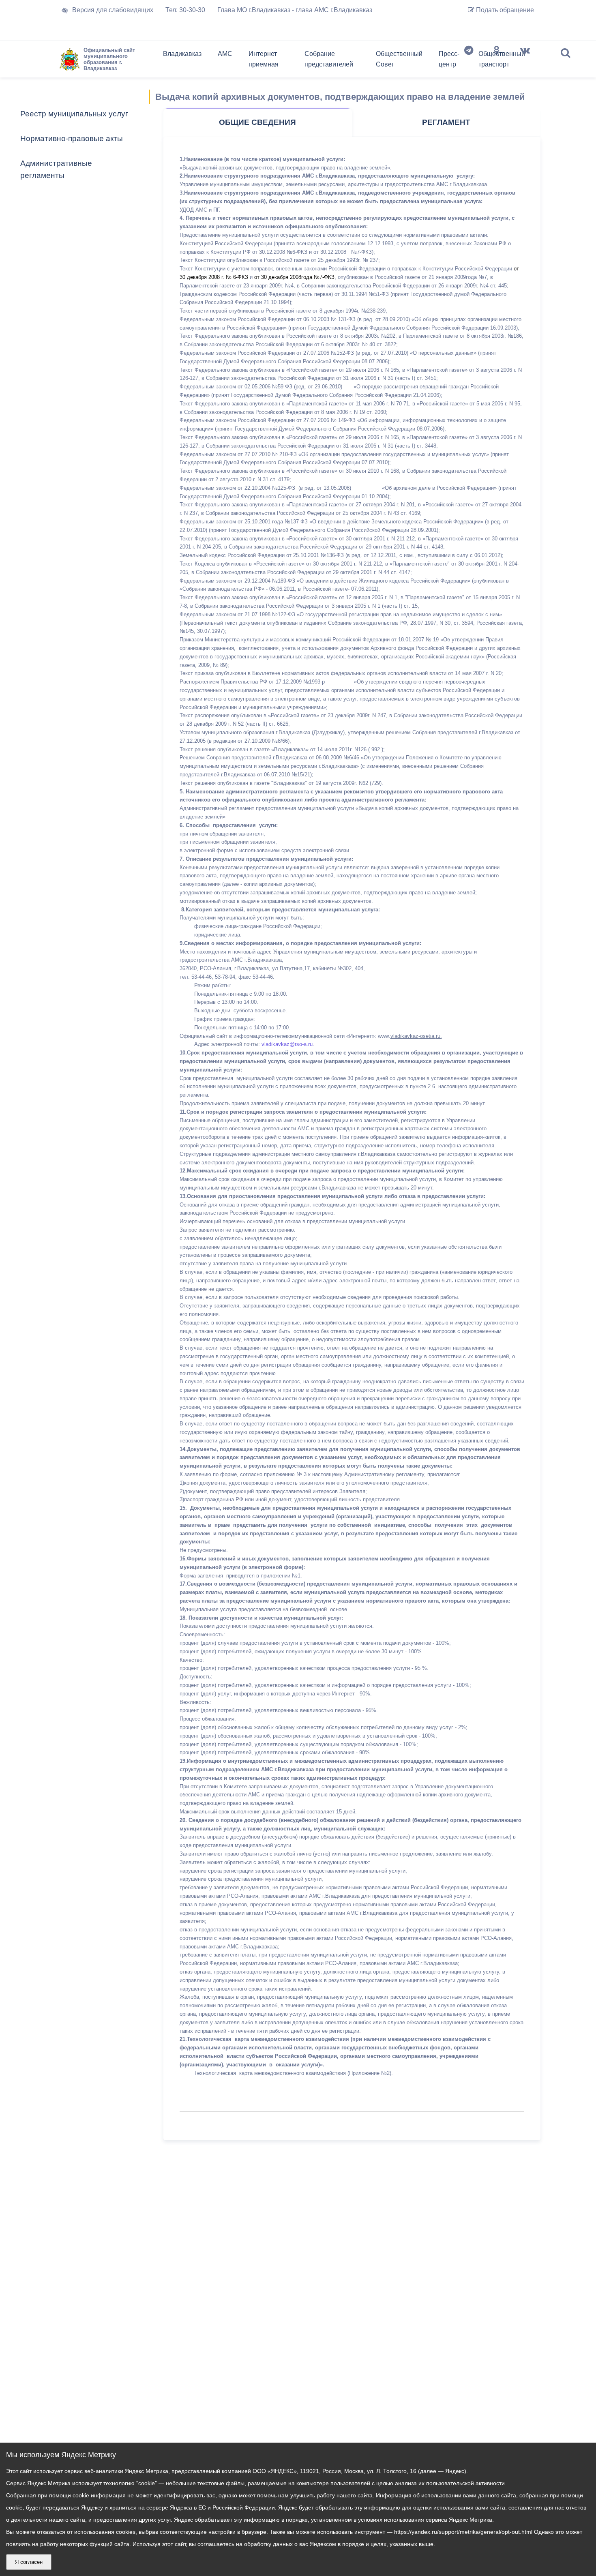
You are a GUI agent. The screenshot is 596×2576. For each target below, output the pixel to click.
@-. (287, 1044)
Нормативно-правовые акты (72, 138)
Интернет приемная (264, 59)
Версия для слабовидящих (113, 10)
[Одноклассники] (497, 61)
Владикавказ (182, 54)
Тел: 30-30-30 (185, 10)
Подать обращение (504, 10)
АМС (225, 54)
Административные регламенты (56, 169)
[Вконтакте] (525, 61)
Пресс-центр (449, 59)
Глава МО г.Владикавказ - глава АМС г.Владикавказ (295, 10)
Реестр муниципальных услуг (74, 114)
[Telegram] (469, 61)
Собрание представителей (329, 59)
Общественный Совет (399, 59)
